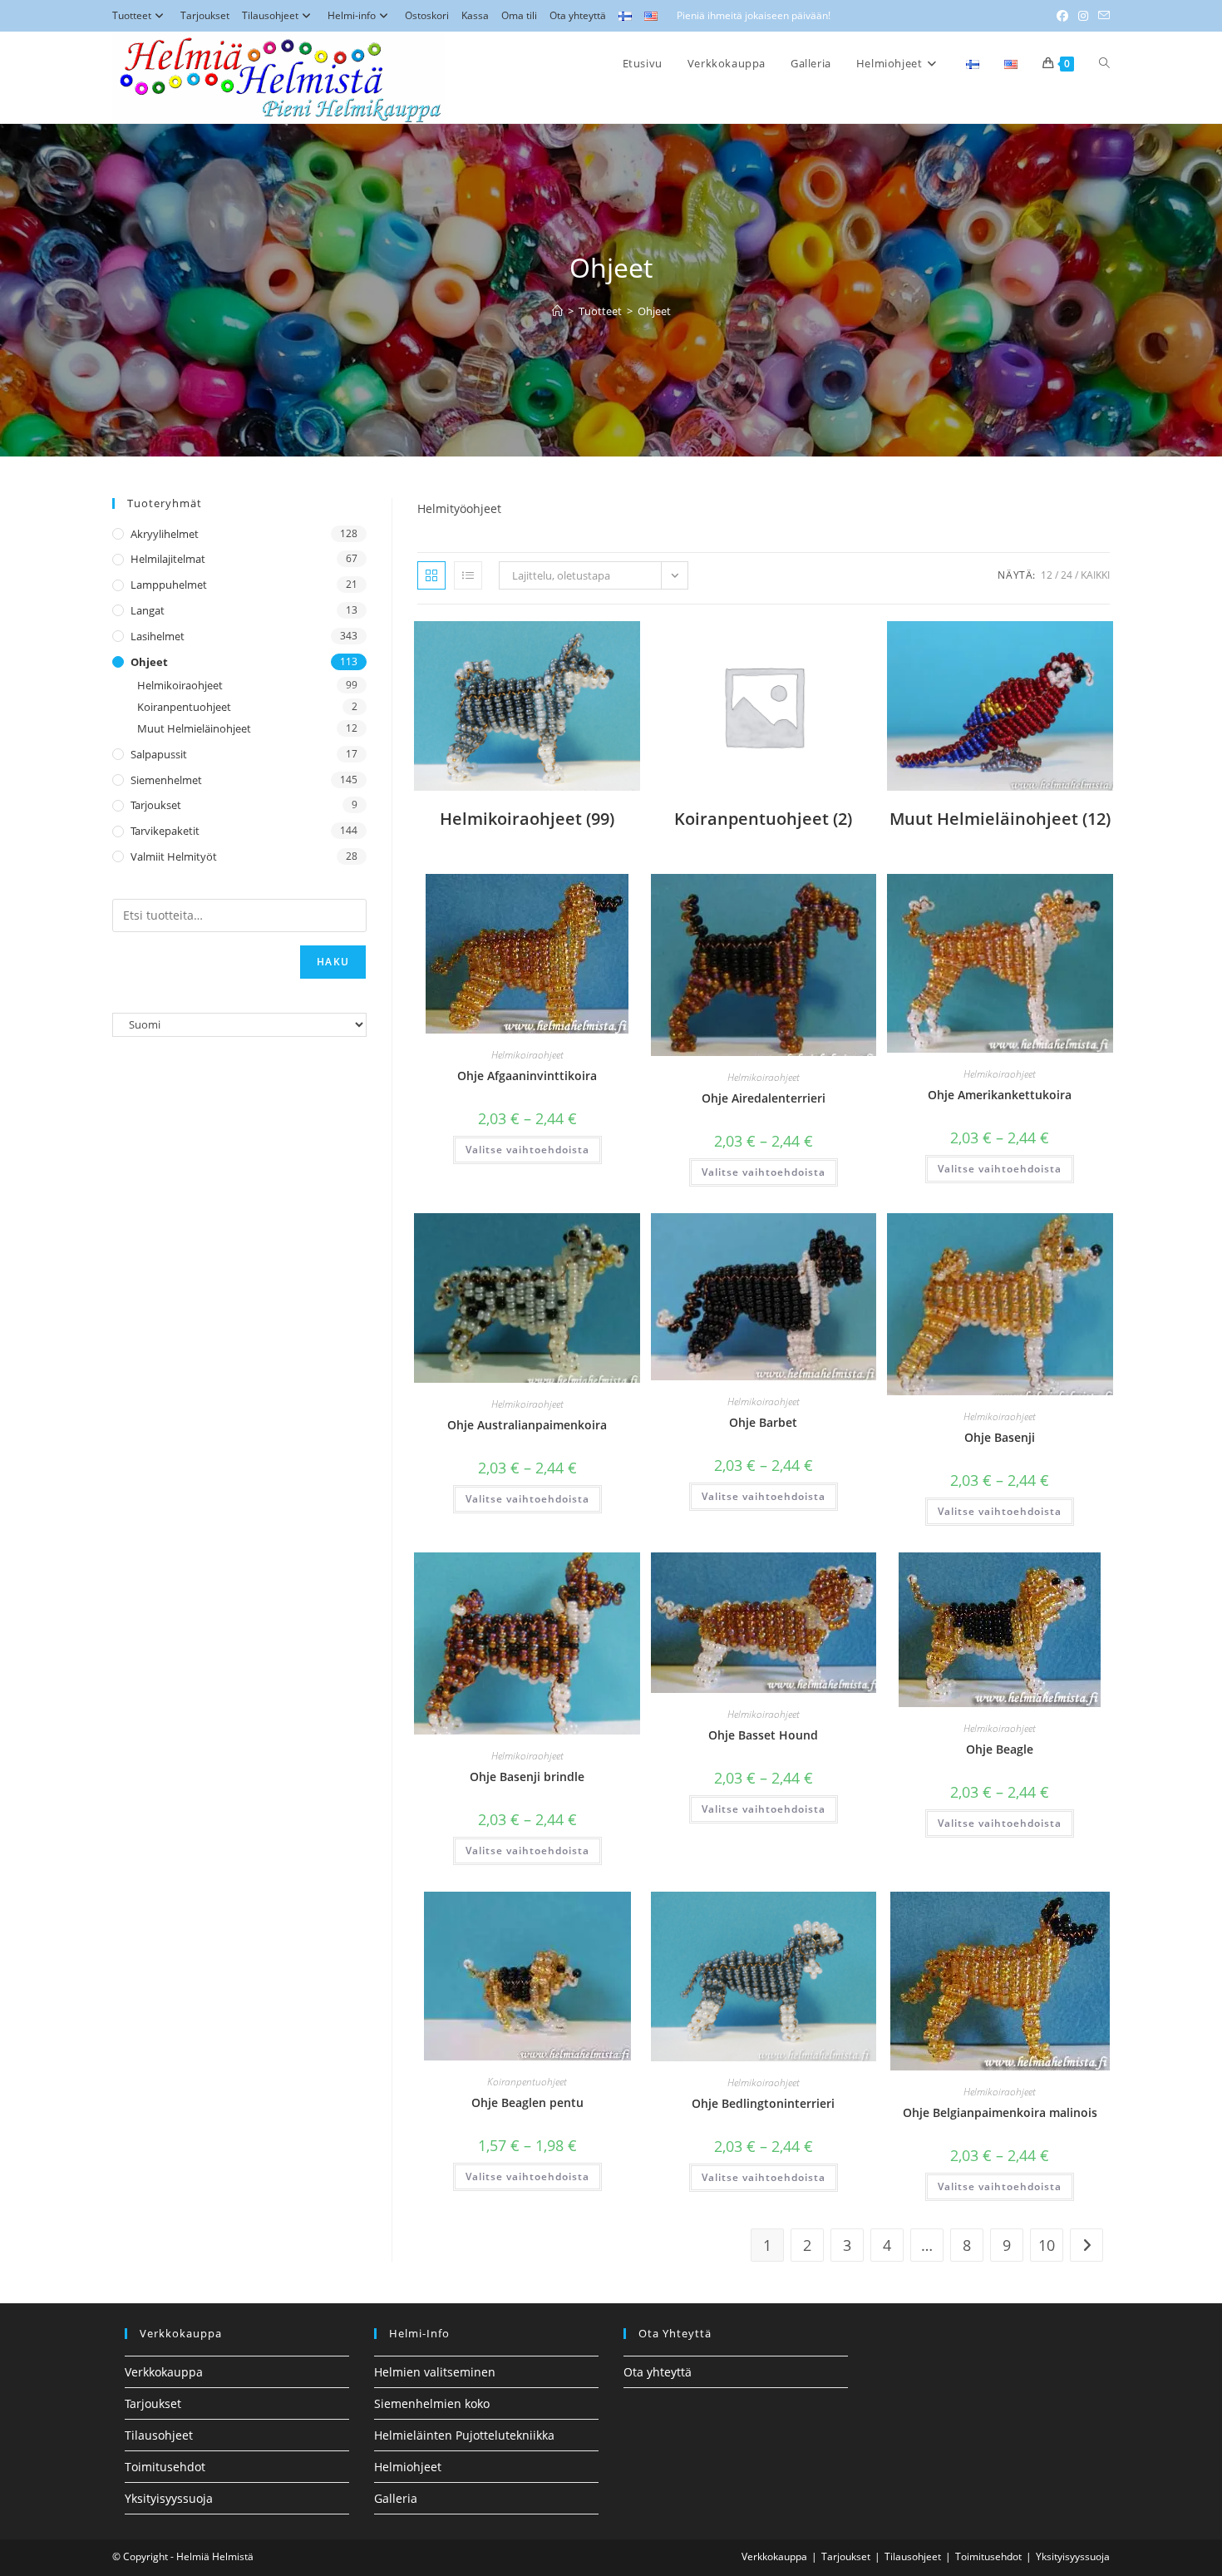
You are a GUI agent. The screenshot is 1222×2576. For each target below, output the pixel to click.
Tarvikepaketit (165, 831)
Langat (148, 610)
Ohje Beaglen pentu (527, 2102)
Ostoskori (427, 15)
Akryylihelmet (165, 534)
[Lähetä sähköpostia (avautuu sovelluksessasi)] (1101, 16)
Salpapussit (159, 754)
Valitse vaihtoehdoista (527, 1150)
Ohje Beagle (1000, 1749)
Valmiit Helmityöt (174, 856)
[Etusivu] (557, 311)
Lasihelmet (158, 636)
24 (1067, 575)
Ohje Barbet (763, 1422)
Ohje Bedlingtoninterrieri (763, 2103)
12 (1047, 575)
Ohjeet (654, 311)
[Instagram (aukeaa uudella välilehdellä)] (1083, 16)
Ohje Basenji (1000, 1437)
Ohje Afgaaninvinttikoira (527, 1076)
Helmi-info (352, 15)
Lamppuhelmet (169, 585)
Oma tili (519, 15)
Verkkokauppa (164, 2372)
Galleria (396, 2498)
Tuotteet (132, 15)
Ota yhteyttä (578, 15)
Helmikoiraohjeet (527, 1055)
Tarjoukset (205, 15)
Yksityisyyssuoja (169, 2498)
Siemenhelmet (166, 780)
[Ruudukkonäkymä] (431, 575)
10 (1047, 2245)
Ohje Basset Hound (763, 1735)
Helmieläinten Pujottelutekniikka (464, 2435)
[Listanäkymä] (468, 575)
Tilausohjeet (270, 15)
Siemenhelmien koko (432, 2403)
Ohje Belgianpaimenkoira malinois (1000, 2112)
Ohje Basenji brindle (527, 1777)
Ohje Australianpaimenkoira (527, 1425)
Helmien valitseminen (435, 2372)
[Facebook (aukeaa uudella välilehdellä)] (1062, 16)
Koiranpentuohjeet (527, 2082)
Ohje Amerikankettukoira (1000, 1095)
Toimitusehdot (165, 2467)
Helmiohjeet (408, 2467)
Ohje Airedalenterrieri (764, 1098)
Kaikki (1095, 575)
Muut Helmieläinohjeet (194, 728)
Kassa (475, 15)
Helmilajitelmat (168, 559)
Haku (333, 962)
